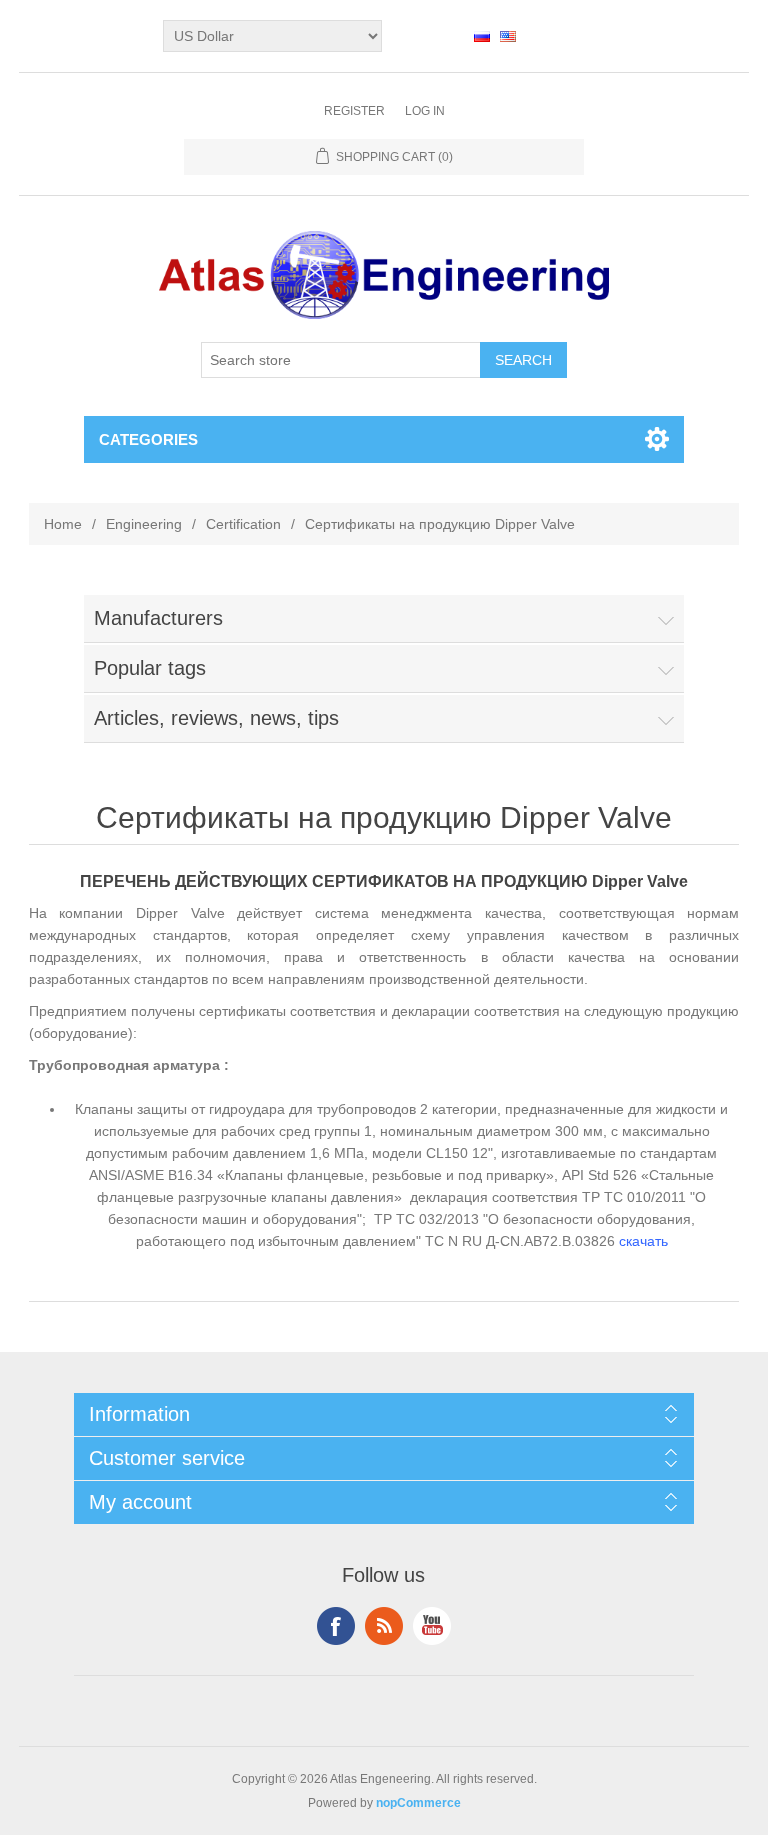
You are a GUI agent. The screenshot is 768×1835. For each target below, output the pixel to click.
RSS (384, 1626)
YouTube (432, 1626)
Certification (243, 524)
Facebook (336, 1626)
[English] (508, 36)
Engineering (144, 524)
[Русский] (482, 36)
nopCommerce (418, 1803)
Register (354, 111)
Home (63, 524)
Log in (425, 111)
